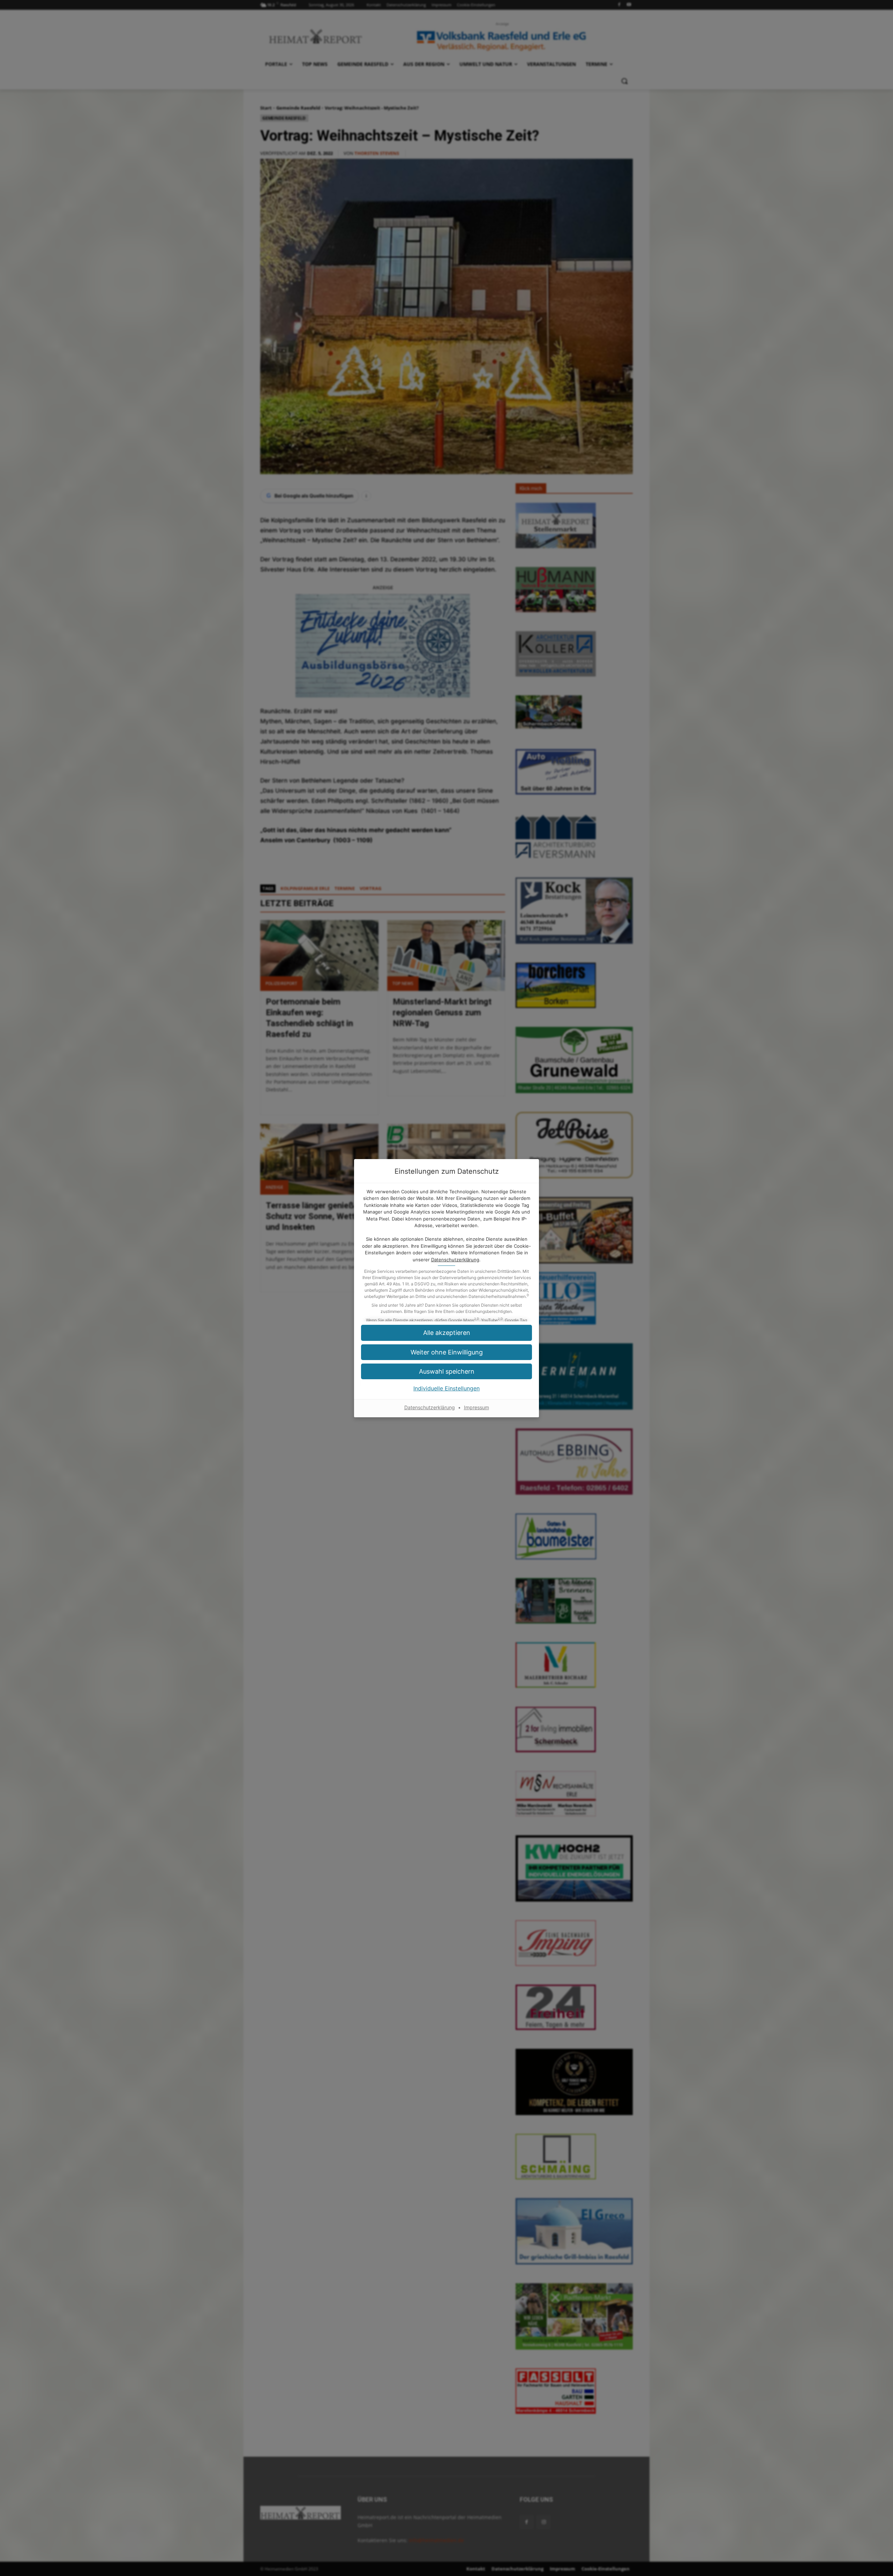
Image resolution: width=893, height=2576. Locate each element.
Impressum (476, 1407)
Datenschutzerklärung (455, 1260)
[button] (446, 1371)
